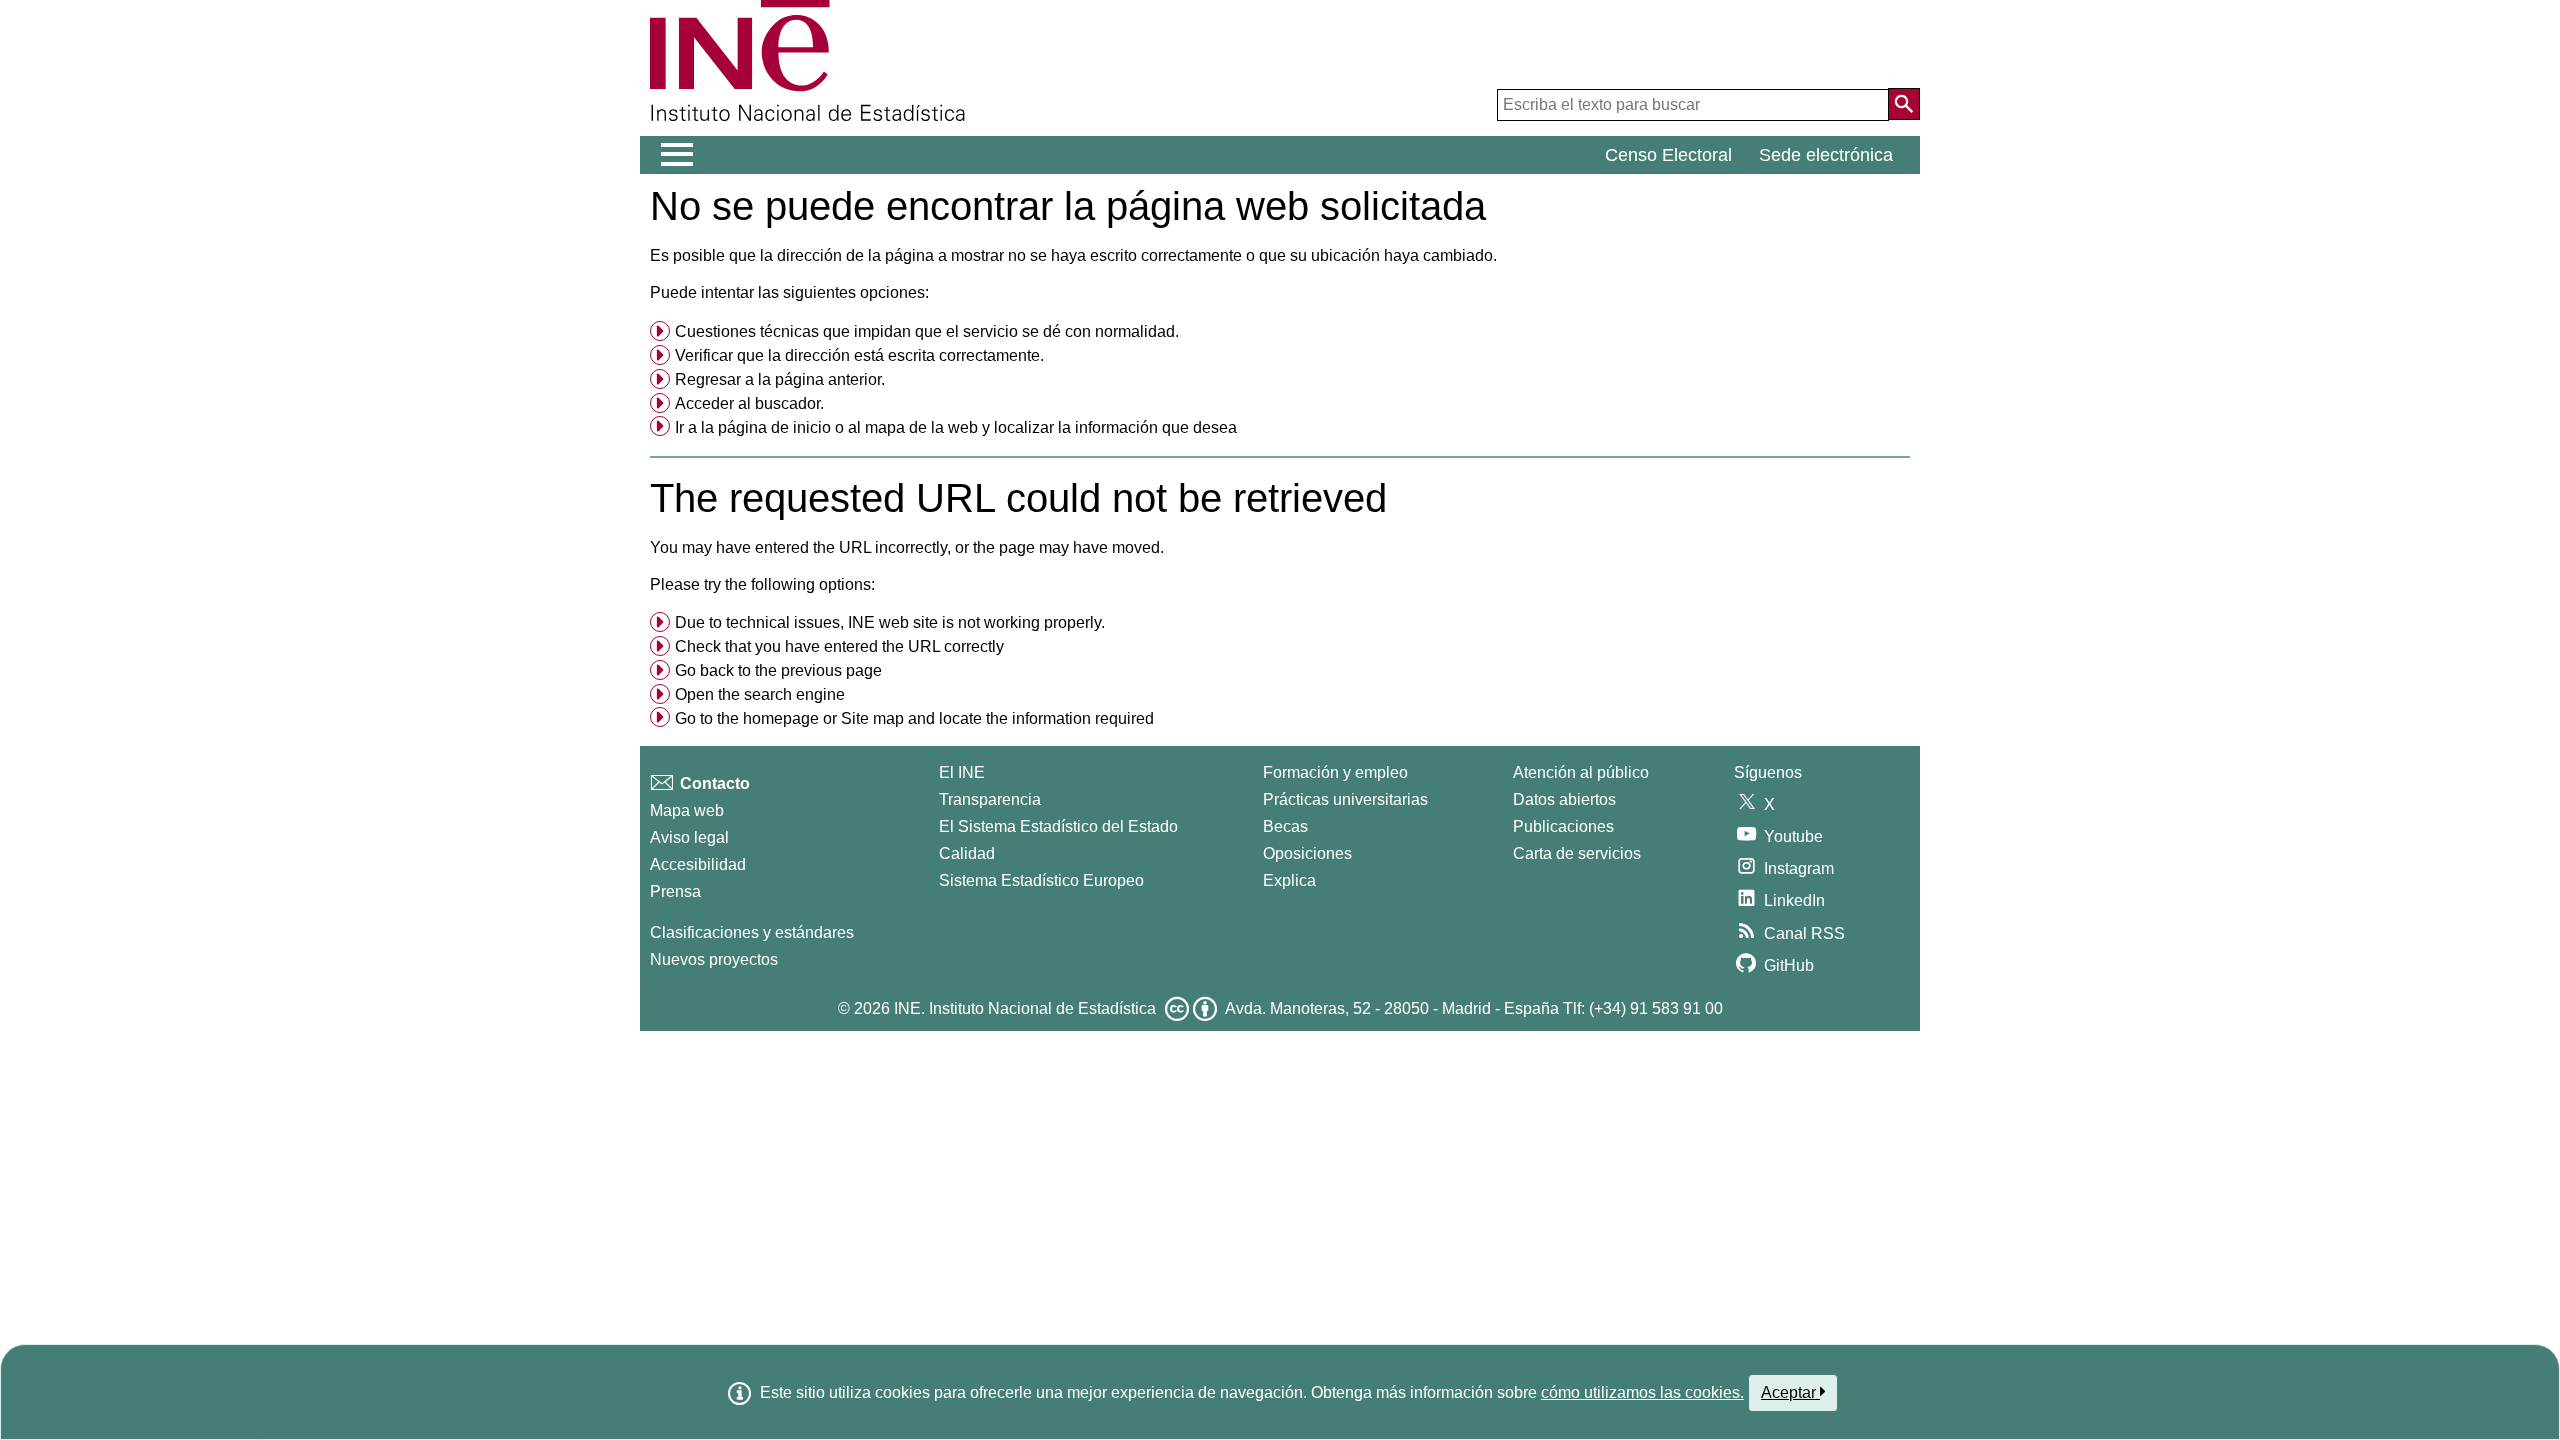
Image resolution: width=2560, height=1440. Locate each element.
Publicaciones (1563, 826)
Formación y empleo (1335, 772)
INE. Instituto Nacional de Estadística (1025, 1008)
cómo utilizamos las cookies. (1642, 1392)
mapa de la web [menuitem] (921, 427)
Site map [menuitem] (872, 718)
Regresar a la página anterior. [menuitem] (780, 379)
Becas (1285, 826)
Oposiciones (1307, 853)
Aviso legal (689, 837)
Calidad (967, 853)
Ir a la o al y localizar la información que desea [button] (956, 427)
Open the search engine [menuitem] (760, 694)
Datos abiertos (1564, 799)
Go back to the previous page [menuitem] (778, 670)
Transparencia (990, 799)
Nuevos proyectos (714, 959)
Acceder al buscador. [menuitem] (749, 403)
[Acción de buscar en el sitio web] (1904, 104)
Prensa (675, 891)
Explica (1289, 880)
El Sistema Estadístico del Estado (1058, 826)
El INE (962, 772)
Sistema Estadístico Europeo (1041, 880)
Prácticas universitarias (1345, 799)
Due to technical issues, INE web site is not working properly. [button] (890, 622)
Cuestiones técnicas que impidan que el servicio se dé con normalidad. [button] (927, 331)
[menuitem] (1280, 332)
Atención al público (1581, 772)
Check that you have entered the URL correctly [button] (839, 646)
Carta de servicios (1577, 853)
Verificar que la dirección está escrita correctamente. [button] (859, 355)
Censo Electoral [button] (1668, 155)
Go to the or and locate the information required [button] (914, 718)
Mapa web (687, 810)
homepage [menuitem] (781, 718)
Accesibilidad (698, 864)
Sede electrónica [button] (1826, 155)
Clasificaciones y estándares (752, 932)
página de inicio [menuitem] (774, 427)
